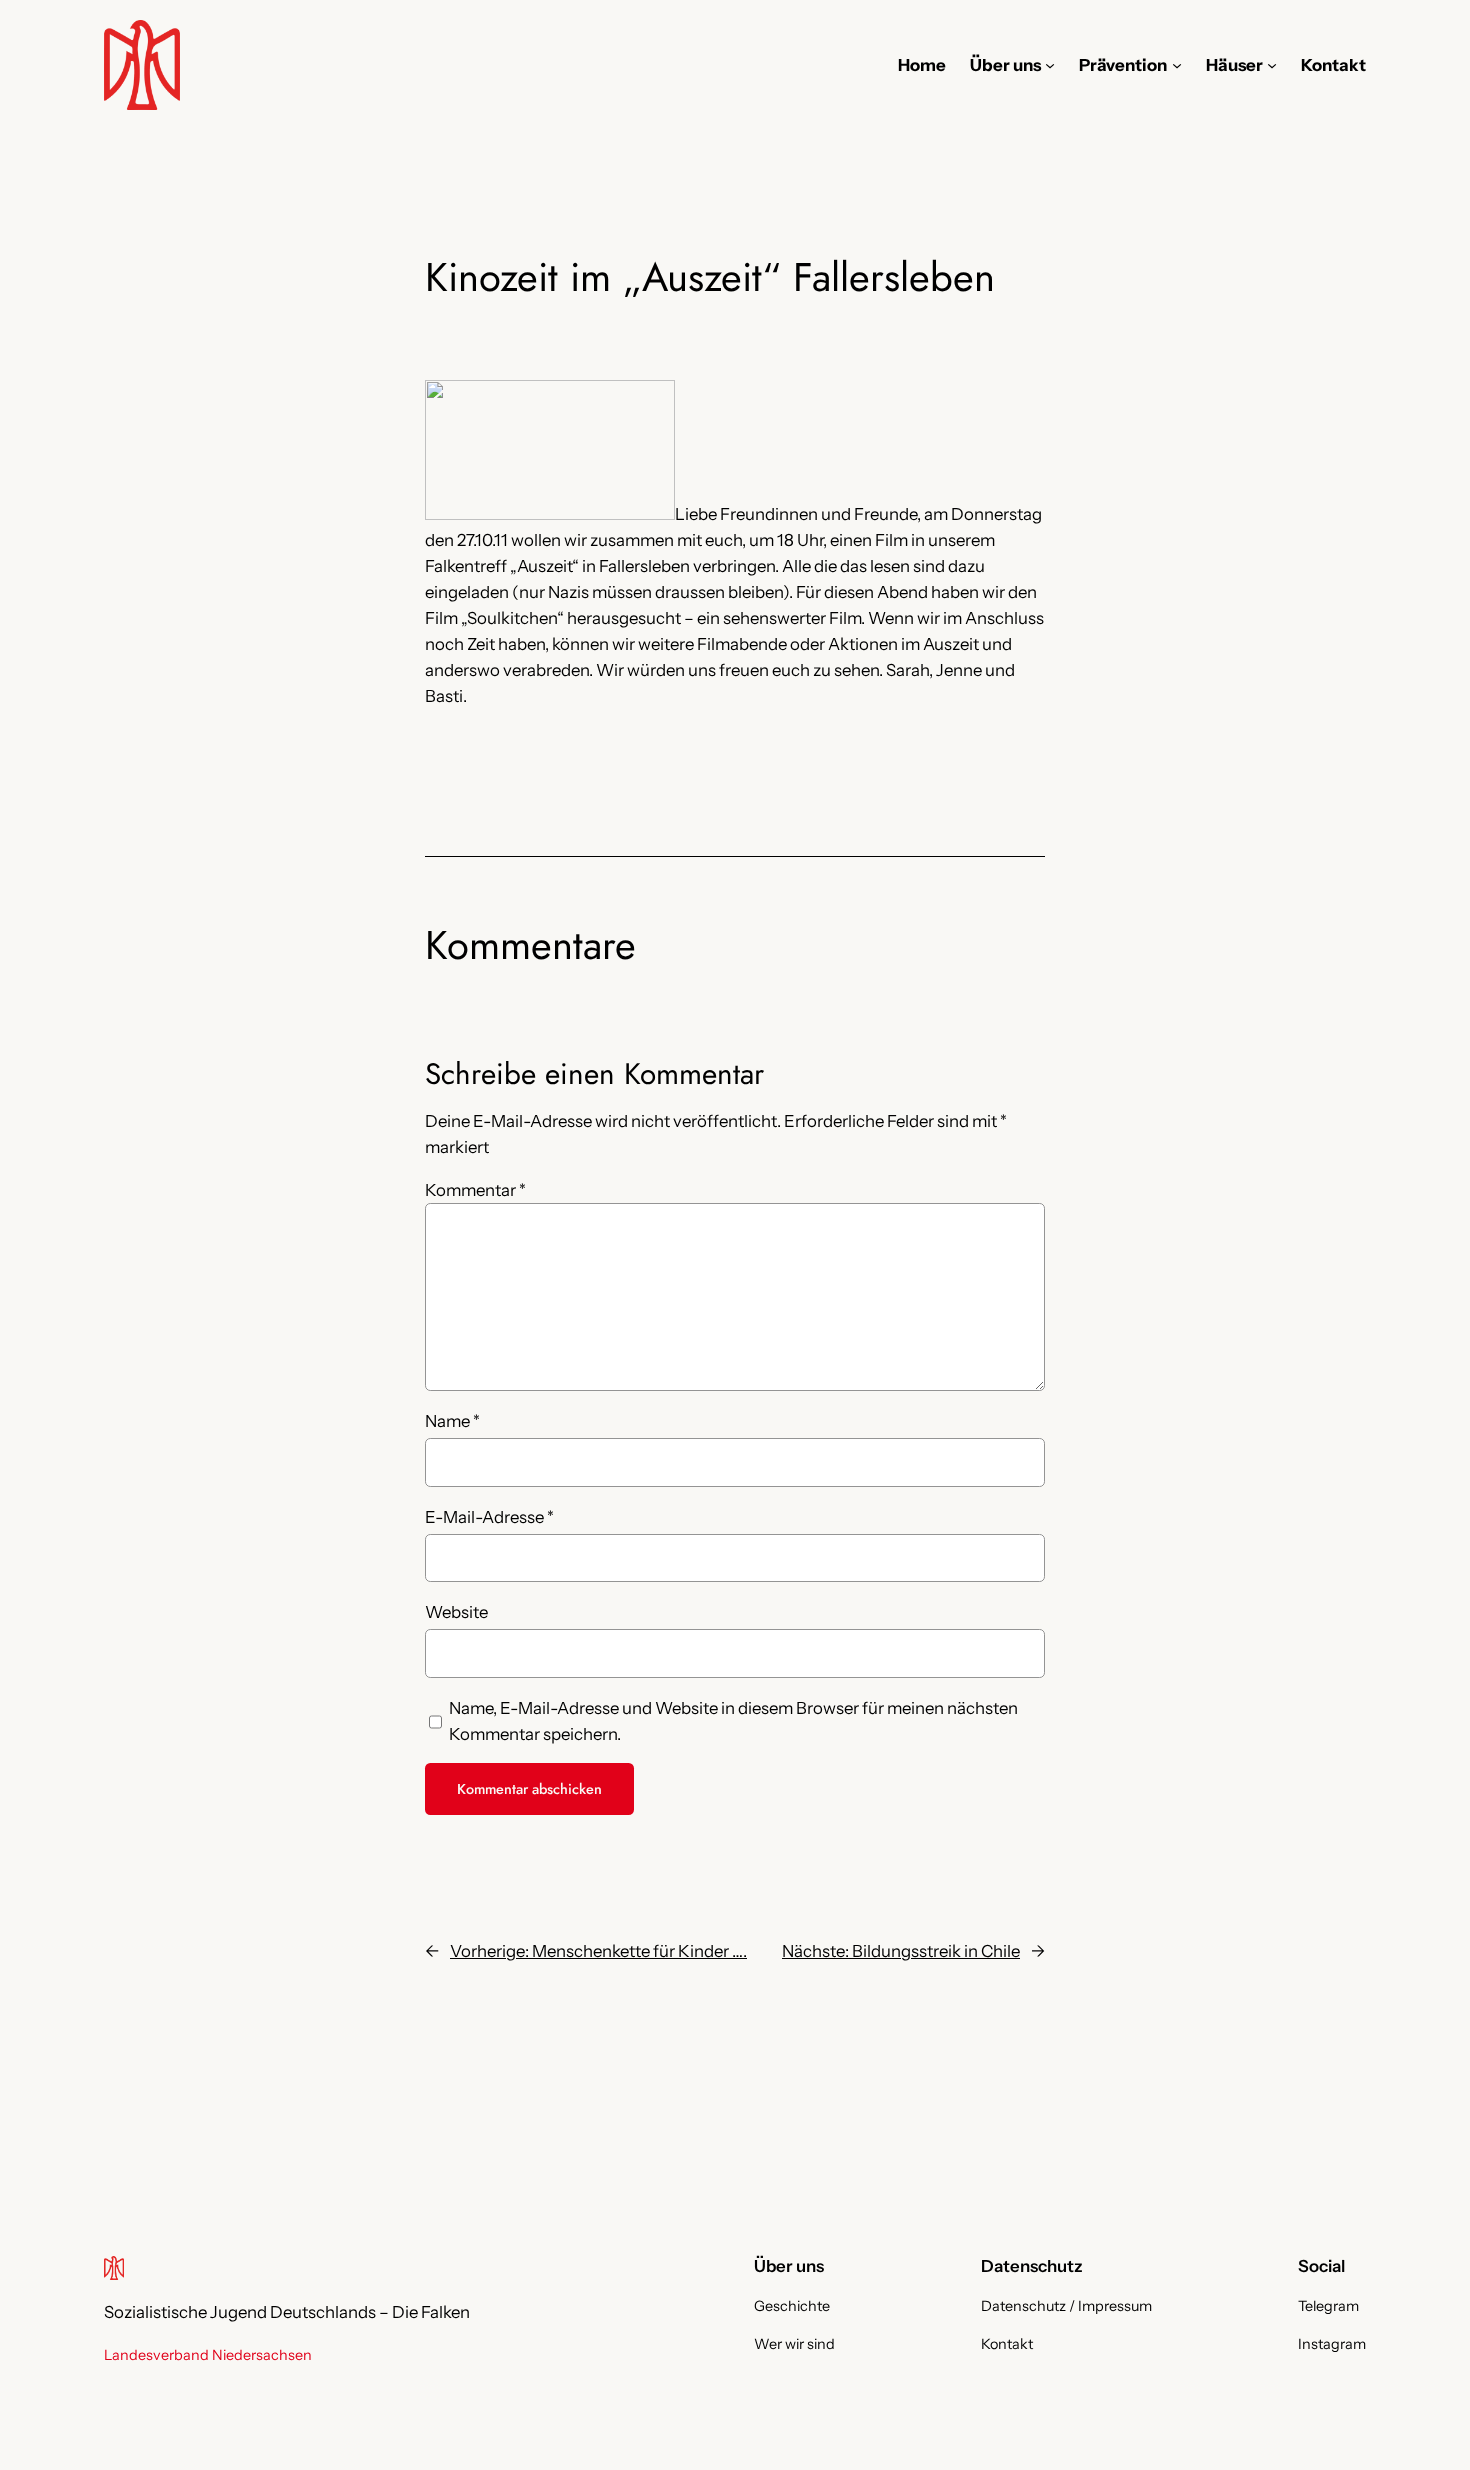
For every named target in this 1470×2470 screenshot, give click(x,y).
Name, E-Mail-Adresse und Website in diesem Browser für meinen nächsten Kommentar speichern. (733, 1721)
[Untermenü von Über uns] (1050, 65)
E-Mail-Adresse (489, 1517)
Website (456, 1612)
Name (452, 1421)
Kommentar (475, 1190)
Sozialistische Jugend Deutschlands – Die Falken (287, 2312)
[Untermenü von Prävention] (1177, 65)
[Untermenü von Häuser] (1272, 65)
